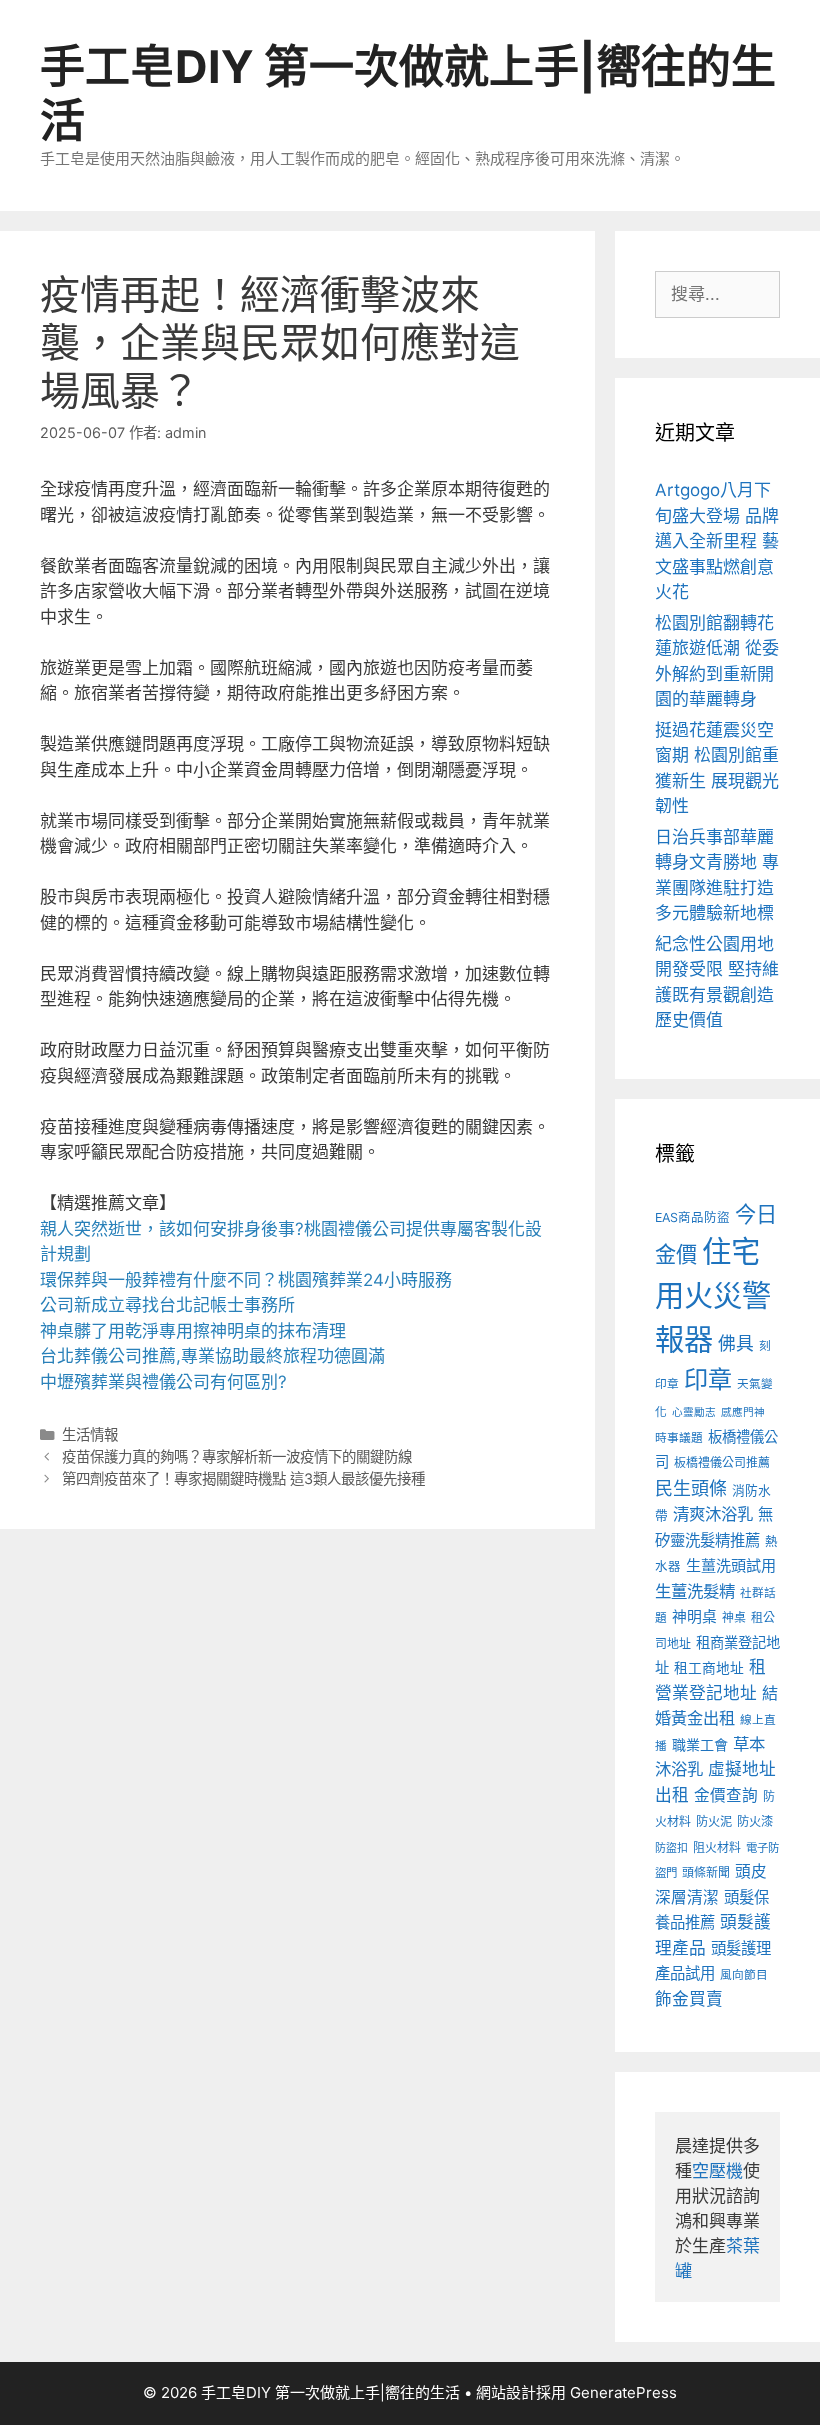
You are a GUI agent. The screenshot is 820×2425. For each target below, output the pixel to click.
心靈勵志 (694, 1412)
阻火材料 (717, 1847)
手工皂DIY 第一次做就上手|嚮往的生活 (408, 93)
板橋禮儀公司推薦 (722, 1462)
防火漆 (755, 1821)
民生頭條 (691, 1488)
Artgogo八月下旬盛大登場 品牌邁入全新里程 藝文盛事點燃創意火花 (717, 541)
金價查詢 (726, 1795)
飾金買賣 (689, 1999)
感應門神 (743, 1412)
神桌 (734, 1617)
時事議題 (679, 1438)
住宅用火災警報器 (713, 1295)
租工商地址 (709, 1668)
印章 (708, 1379)
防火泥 (714, 1821)
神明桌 (694, 1617)
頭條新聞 (706, 1872)
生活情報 (90, 1434)
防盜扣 (671, 1848)
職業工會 (700, 1744)
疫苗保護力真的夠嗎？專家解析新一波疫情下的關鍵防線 (237, 1456)
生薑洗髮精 (695, 1591)
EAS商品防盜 (692, 1217)
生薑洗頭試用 (731, 1565)
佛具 (736, 1343)
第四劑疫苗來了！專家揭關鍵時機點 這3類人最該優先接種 (243, 1478)
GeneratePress (623, 2392)
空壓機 (717, 2171)
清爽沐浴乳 (713, 1514)
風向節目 (744, 1975)
